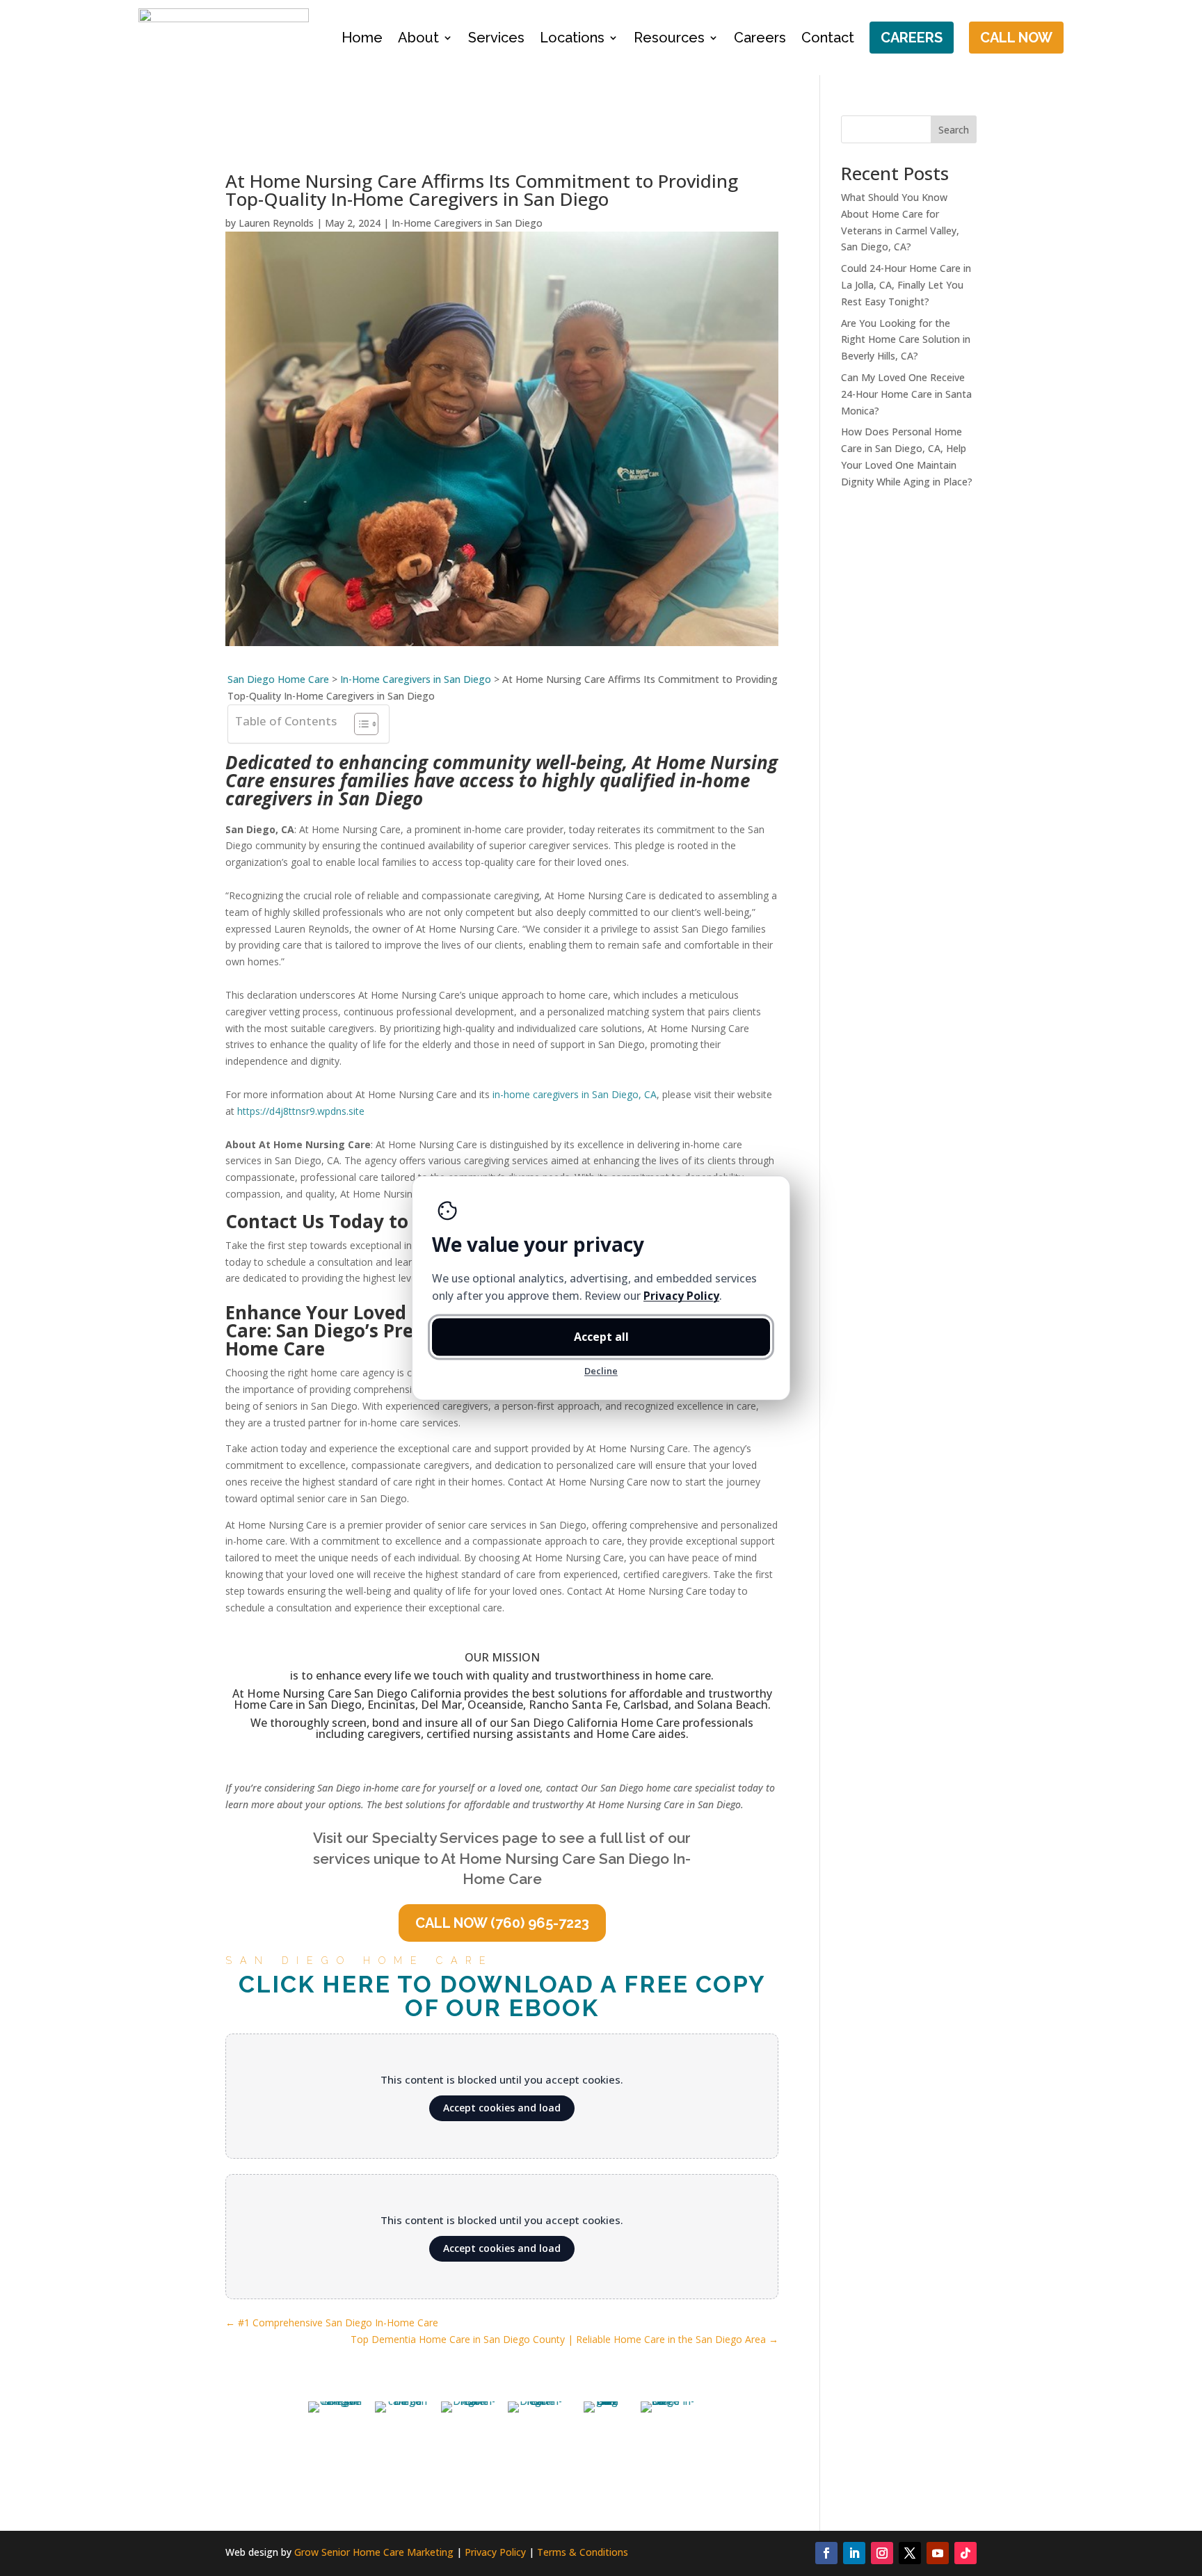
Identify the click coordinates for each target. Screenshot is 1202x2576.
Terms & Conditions (583, 2552)
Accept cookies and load (502, 2108)
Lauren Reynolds (276, 223)
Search (954, 130)
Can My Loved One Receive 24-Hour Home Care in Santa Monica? (906, 394)
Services (496, 38)
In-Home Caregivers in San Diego (467, 223)
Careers (760, 38)
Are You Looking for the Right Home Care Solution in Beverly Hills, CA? (906, 340)
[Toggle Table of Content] (359, 724)
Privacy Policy (495, 2552)
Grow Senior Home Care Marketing (374, 2552)
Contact (828, 38)
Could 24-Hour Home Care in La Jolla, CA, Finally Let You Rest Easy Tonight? (906, 285)
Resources (669, 38)
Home (362, 38)
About (418, 38)
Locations (572, 38)
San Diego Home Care (278, 679)
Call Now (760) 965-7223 (502, 1923)
